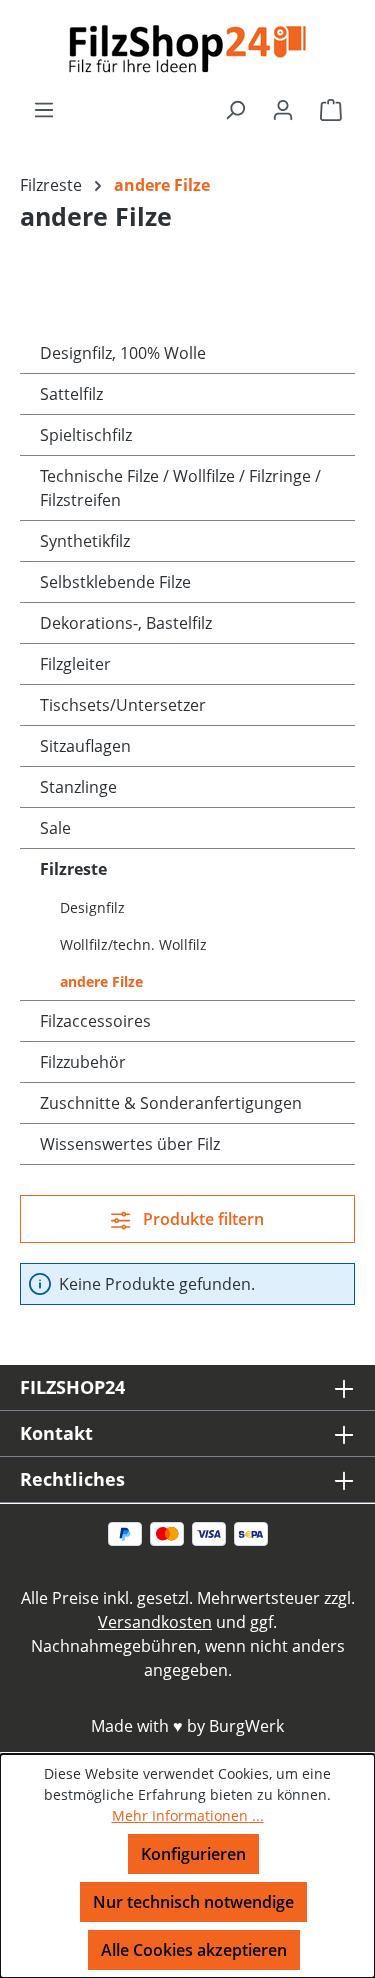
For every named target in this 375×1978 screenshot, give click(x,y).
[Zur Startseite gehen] (187, 48)
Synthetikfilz (85, 541)
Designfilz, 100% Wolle (123, 353)
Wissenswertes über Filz (130, 1144)
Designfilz (92, 907)
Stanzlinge (78, 787)
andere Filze (101, 981)
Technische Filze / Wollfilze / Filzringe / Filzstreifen (180, 488)
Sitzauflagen (85, 746)
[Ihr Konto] (283, 109)
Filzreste (73, 869)
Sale (55, 828)
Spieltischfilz (86, 435)
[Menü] (44, 109)
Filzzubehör (83, 1062)
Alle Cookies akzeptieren (194, 1950)
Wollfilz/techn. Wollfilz (133, 944)
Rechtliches (72, 1479)
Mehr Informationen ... (188, 1815)
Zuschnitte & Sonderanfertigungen (171, 1103)
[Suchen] (235, 109)
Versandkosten (155, 1622)
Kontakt (56, 1433)
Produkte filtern (201, 1219)
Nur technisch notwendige (193, 1902)
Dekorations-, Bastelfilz (126, 623)
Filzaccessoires (95, 1021)
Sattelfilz (71, 394)
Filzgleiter (75, 664)
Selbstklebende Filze (115, 582)
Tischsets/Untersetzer (123, 705)
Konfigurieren (193, 1854)
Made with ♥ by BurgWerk (187, 1726)
